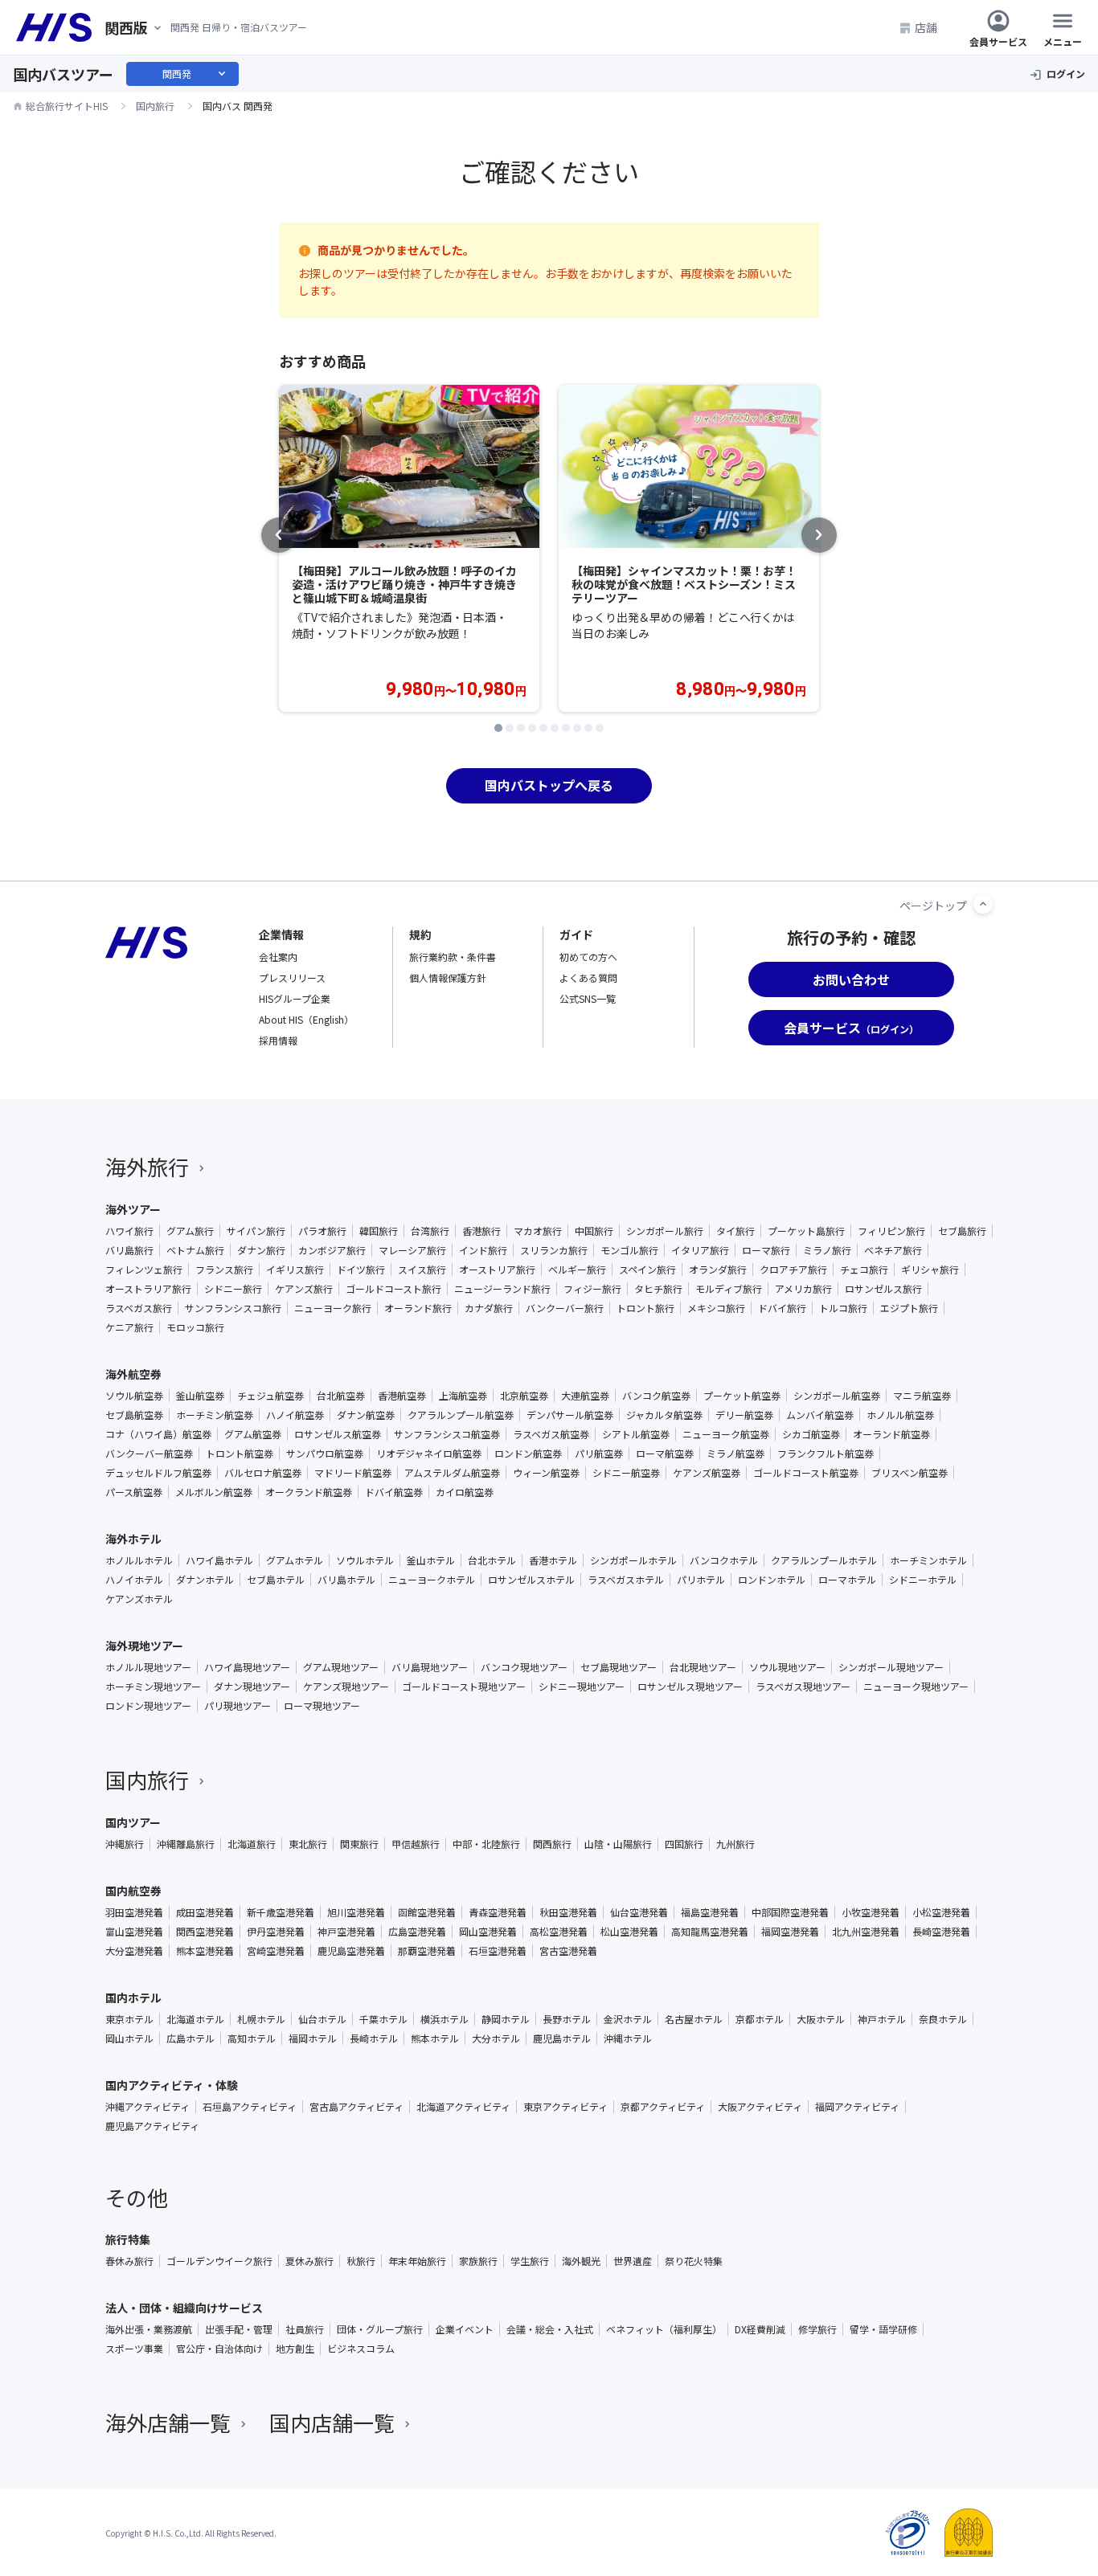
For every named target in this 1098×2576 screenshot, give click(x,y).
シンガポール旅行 (665, 1231)
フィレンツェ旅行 (144, 1270)
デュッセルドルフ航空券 (158, 1473)
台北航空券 (341, 1396)
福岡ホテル (313, 2038)
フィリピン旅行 (891, 1231)
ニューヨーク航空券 (726, 1434)
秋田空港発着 (568, 1912)
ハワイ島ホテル (219, 1560)
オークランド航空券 (309, 1492)
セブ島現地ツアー (619, 1667)
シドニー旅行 (233, 1289)
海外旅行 (147, 1166)
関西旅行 (552, 1844)
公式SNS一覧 (588, 998)
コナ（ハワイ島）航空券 (158, 1434)
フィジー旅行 (592, 1289)
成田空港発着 (205, 1912)
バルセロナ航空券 (263, 1473)
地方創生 (295, 2349)
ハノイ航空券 (295, 1415)
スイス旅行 (422, 1270)
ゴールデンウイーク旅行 (219, 2261)
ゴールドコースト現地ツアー (464, 1687)
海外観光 (581, 2261)
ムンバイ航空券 (820, 1415)
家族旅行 (478, 2261)
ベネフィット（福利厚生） (664, 2329)
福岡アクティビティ (857, 2107)
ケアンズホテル (139, 1599)
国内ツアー (133, 1822)
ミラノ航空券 (735, 1454)
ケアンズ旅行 (304, 1289)
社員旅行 (305, 2329)
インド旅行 (483, 1250)
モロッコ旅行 (195, 1327)
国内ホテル (133, 1997)
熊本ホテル (435, 2038)
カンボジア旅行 (332, 1250)
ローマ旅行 (766, 1250)
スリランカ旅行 (554, 1250)
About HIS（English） (306, 1019)
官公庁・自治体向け (219, 2349)
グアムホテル (295, 1560)
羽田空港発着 (134, 1912)
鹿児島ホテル (562, 2038)
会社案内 (278, 957)
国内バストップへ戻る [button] (549, 785)
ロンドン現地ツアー (148, 1706)
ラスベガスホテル (626, 1580)
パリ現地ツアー (238, 1706)
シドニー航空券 (626, 1473)
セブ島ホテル (276, 1580)
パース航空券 (134, 1492)
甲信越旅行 (416, 1844)
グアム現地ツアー (341, 1667)
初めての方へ (588, 957)
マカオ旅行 (538, 1231)
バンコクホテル (724, 1560)
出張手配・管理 (239, 2329)
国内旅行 (147, 1779)
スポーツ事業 (134, 2349)
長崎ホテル (374, 2038)
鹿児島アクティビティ (152, 2126)
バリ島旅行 (129, 1250)
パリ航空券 (599, 1454)
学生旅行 (530, 2261)
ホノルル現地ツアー (148, 1667)
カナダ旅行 (489, 1308)
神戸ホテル (882, 2019)
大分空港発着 (134, 1951)
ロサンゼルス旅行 (883, 1289)
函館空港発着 (427, 1912)
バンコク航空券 (656, 1396)
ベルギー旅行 (577, 1270)
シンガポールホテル (633, 1560)
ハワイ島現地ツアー (247, 1667)
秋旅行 (361, 2261)
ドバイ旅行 (782, 1308)
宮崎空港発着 (276, 1951)
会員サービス (998, 41)
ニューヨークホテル (432, 1580)
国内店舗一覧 (332, 2422)
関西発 (195, 74)
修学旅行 (817, 2329)
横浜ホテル (445, 2019)
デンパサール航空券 (570, 1415)
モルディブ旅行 (729, 1289)
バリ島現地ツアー (430, 1667)
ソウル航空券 (134, 1396)
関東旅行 (359, 1844)
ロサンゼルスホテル (531, 1580)
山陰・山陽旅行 (618, 1844)
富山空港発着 (134, 1932)
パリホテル (701, 1580)
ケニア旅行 (129, 1327)
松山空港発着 (629, 1932)
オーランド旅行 (418, 1308)
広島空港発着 (417, 1932)
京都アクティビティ (663, 2107)
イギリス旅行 (295, 1270)
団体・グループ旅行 (380, 2329)
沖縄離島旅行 (186, 1844)
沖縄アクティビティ (147, 2107)
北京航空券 (524, 1396)
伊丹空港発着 (276, 1932)
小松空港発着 (941, 1912)
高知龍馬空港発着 (710, 1932)
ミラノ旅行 (827, 1250)
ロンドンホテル (772, 1580)
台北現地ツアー (703, 1667)
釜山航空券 (200, 1396)
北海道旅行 (252, 1844)
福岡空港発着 (790, 1932)
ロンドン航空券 (528, 1454)
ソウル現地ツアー (787, 1667)
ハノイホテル (134, 1580)
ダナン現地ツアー (252, 1687)
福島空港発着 (710, 1912)
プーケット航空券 (742, 1396)
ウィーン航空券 (546, 1473)
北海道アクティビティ (463, 2107)
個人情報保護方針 (448, 977)
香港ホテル (553, 1560)
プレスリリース (292, 977)
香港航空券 (402, 1396)
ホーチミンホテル (928, 1560)
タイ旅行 (735, 1231)
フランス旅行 (224, 1270)
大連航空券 (585, 1396)
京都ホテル (760, 2019)
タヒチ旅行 (658, 1289)
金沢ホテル (628, 2019)
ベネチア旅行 (893, 1250)
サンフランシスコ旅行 (233, 1308)
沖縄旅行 (125, 1844)
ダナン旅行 (261, 1250)
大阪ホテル (821, 2019)
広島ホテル (191, 2038)
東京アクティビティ (565, 2107)
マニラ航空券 (922, 1396)
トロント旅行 (645, 1308)
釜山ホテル (431, 1560)
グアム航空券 (253, 1434)
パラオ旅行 (322, 1231)
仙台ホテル (322, 2019)
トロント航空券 (240, 1454)
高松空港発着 (559, 1932)
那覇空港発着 (427, 1951)
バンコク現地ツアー (524, 1667)
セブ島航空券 (134, 1415)
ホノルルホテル (139, 1560)
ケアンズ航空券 (707, 1473)
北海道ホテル (195, 2019)
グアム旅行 (190, 1231)
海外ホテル (133, 1539)
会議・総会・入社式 (550, 2329)
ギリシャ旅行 (930, 1270)
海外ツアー (133, 1209)
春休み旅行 (129, 2261)
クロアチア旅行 (793, 1270)
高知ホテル (252, 2038)
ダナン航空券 (366, 1415)
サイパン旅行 (256, 1231)
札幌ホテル (261, 2019)
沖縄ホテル (628, 2038)
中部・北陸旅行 (486, 1844)
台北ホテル (492, 1560)
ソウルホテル (365, 1560)
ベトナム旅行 (195, 1250)
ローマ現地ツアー (322, 1706)
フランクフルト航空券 (826, 1454)
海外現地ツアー (144, 1646)
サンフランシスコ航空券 (447, 1434)
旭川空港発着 (356, 1912)
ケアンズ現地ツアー (346, 1687)
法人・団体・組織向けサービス (184, 2308)
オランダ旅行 (718, 1270)
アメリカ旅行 (803, 1289)
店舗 (926, 27)
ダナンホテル (205, 1580)
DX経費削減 (760, 2329)
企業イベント (465, 2329)
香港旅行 (481, 1231)
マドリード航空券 (353, 1473)
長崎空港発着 (941, 1932)
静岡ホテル (506, 2019)
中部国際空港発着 (790, 1912)
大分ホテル (496, 2038)
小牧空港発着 (871, 1912)
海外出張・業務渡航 (149, 2329)
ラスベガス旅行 (139, 1308)
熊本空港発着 (205, 1951)
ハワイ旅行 (129, 1231)
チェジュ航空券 (270, 1396)
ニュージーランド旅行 (502, 1289)
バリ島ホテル (346, 1580)
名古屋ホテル (694, 2019)
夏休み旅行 (309, 2261)
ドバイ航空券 (394, 1492)
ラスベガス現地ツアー (803, 1687)
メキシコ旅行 (716, 1308)
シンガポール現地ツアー (891, 1667)
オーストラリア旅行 (148, 1289)
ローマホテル (847, 1580)
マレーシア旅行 (412, 1250)
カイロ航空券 (465, 1492)
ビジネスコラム (361, 2349)
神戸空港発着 (346, 1932)
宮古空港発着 (568, 1951)
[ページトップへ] (983, 904)
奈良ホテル (943, 2019)
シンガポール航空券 (837, 1396)
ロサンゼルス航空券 (338, 1434)
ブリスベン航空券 (910, 1473)
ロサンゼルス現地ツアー (690, 1687)
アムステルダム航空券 (452, 1473)
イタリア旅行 (700, 1250)
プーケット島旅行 (806, 1231)
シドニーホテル (923, 1580)
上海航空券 (463, 1396)
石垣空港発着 (498, 1951)
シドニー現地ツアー (582, 1687)
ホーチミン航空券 (215, 1415)
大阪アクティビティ (760, 2107)
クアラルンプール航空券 (461, 1415)
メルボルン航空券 (214, 1492)
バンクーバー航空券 (149, 1454)
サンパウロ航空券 (325, 1454)
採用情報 (278, 1040)
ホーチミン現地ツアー (153, 1687)
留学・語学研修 (883, 2329)
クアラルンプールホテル (824, 1560)
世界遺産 (633, 2261)
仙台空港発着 (639, 1912)
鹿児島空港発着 (351, 1951)
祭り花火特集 (694, 2261)
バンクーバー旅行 (565, 1308)
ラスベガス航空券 (551, 1434)
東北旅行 (308, 1844)
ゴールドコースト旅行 (393, 1289)
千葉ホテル (383, 2019)
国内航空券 (133, 1891)
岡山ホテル (129, 2038)
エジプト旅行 (909, 1308)
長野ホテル (567, 2019)
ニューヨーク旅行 (333, 1308)
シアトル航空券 (636, 1434)
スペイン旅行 (647, 1270)
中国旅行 (594, 1231)
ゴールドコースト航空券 (806, 1473)
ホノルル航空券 (900, 1415)
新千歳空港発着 (281, 1912)
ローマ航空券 (665, 1454)
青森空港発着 (498, 1912)
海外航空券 (133, 1374)
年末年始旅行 (417, 2261)
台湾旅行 (430, 1231)
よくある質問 (588, 977)
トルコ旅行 (843, 1308)
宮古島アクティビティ (356, 2107)
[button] (498, 728)
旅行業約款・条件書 (453, 957)
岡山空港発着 (488, 1932)
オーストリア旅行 (497, 1270)
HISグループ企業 (295, 998)
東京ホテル (129, 2019)
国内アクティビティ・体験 (172, 2085)
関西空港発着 (205, 1932)
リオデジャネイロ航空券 (429, 1454)
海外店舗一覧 (168, 2422)
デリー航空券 (744, 1415)
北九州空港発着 (866, 1932)
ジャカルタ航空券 (664, 1415)
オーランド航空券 (891, 1434)
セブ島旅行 (962, 1231)
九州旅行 (735, 1844)
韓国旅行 (379, 1231)
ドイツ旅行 (361, 1270)
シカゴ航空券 (811, 1434)
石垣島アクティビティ (250, 2107)
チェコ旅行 (864, 1270)
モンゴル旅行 (629, 1250)
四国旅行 (684, 1844)
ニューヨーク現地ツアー (916, 1687)
